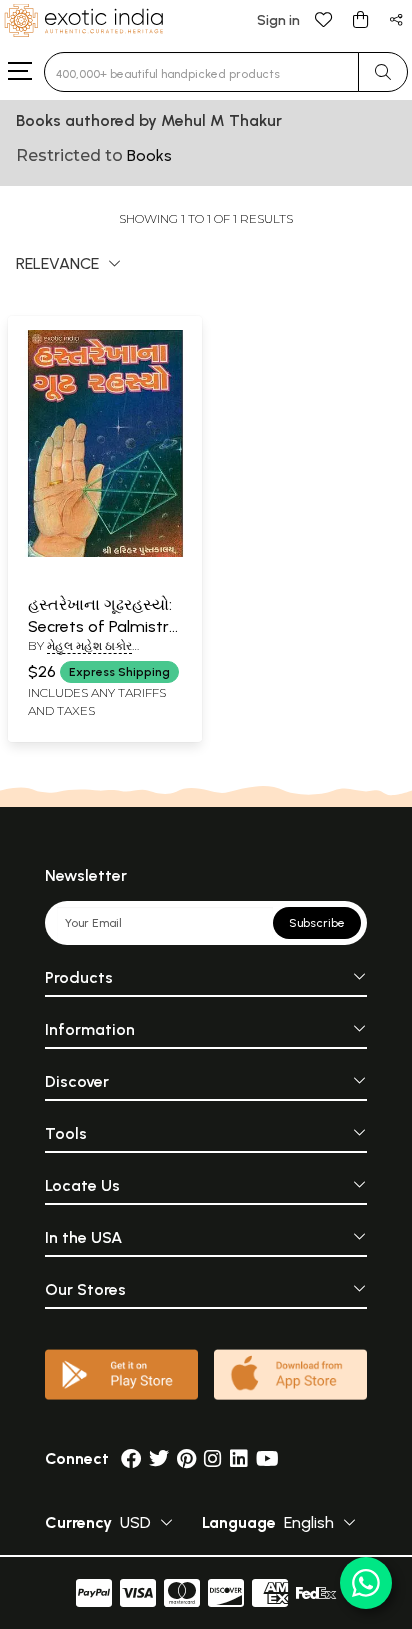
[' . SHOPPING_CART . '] (360, 18)
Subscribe (317, 923)
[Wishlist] (324, 18)
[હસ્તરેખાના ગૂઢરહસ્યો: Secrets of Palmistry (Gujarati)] (105, 553)
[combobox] (201, 72)
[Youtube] (267, 1458)
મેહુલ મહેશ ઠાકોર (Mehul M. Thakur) (88, 654)
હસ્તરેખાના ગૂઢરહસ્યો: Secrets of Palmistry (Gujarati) (103, 627)
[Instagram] (213, 1458)
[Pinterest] (186, 1458)
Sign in (278, 20)
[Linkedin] (239, 1458)
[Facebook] (131, 1458)
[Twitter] (159, 1458)
